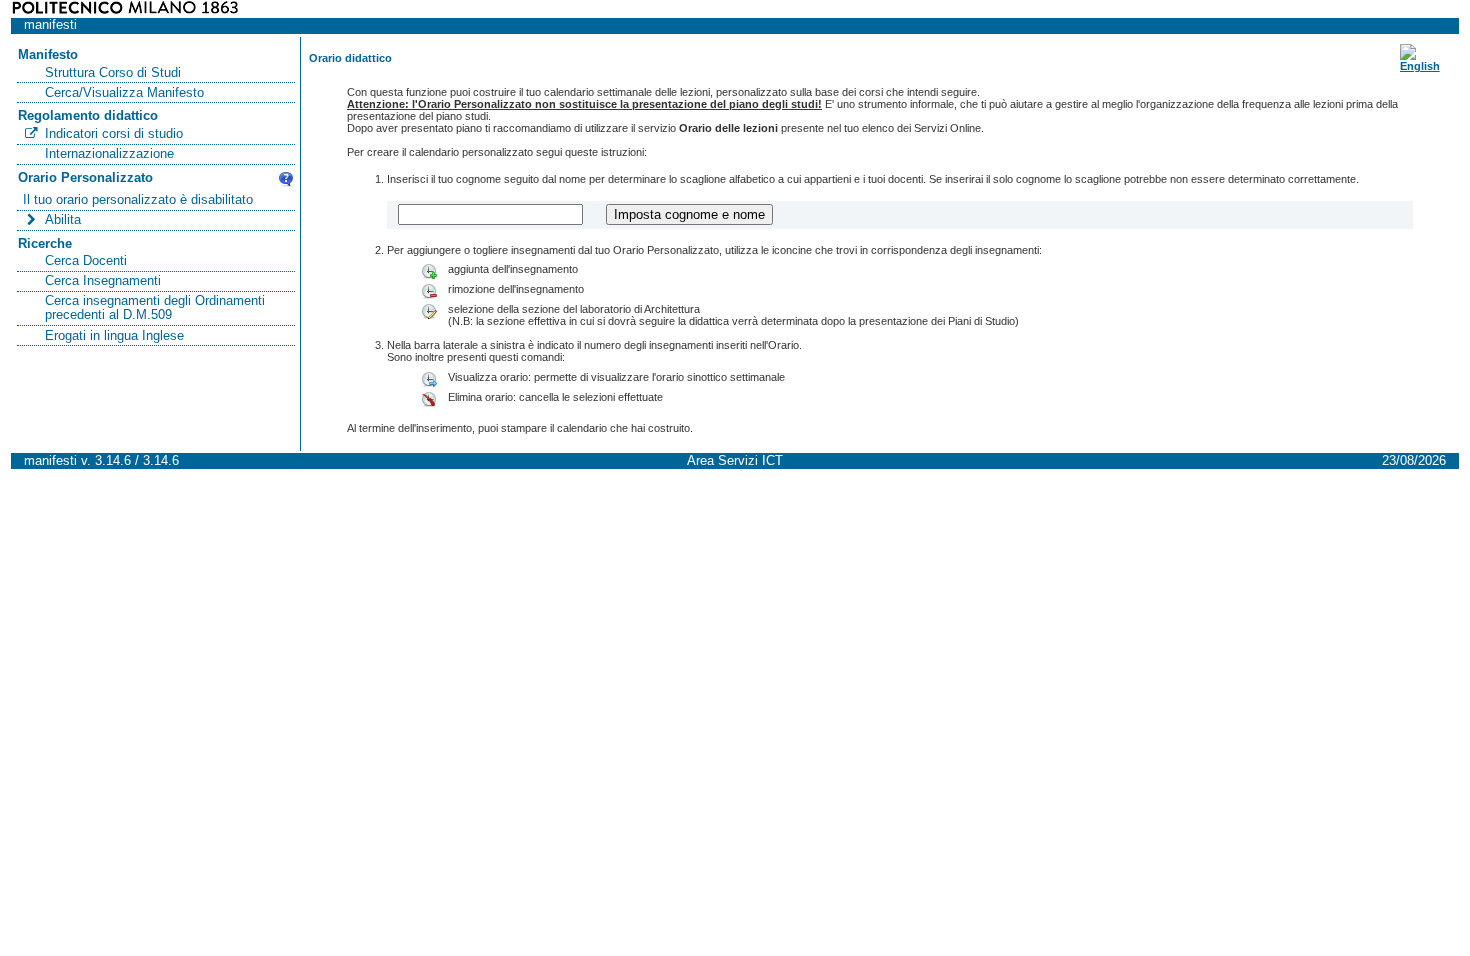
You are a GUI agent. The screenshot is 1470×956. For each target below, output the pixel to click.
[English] (1420, 66)
